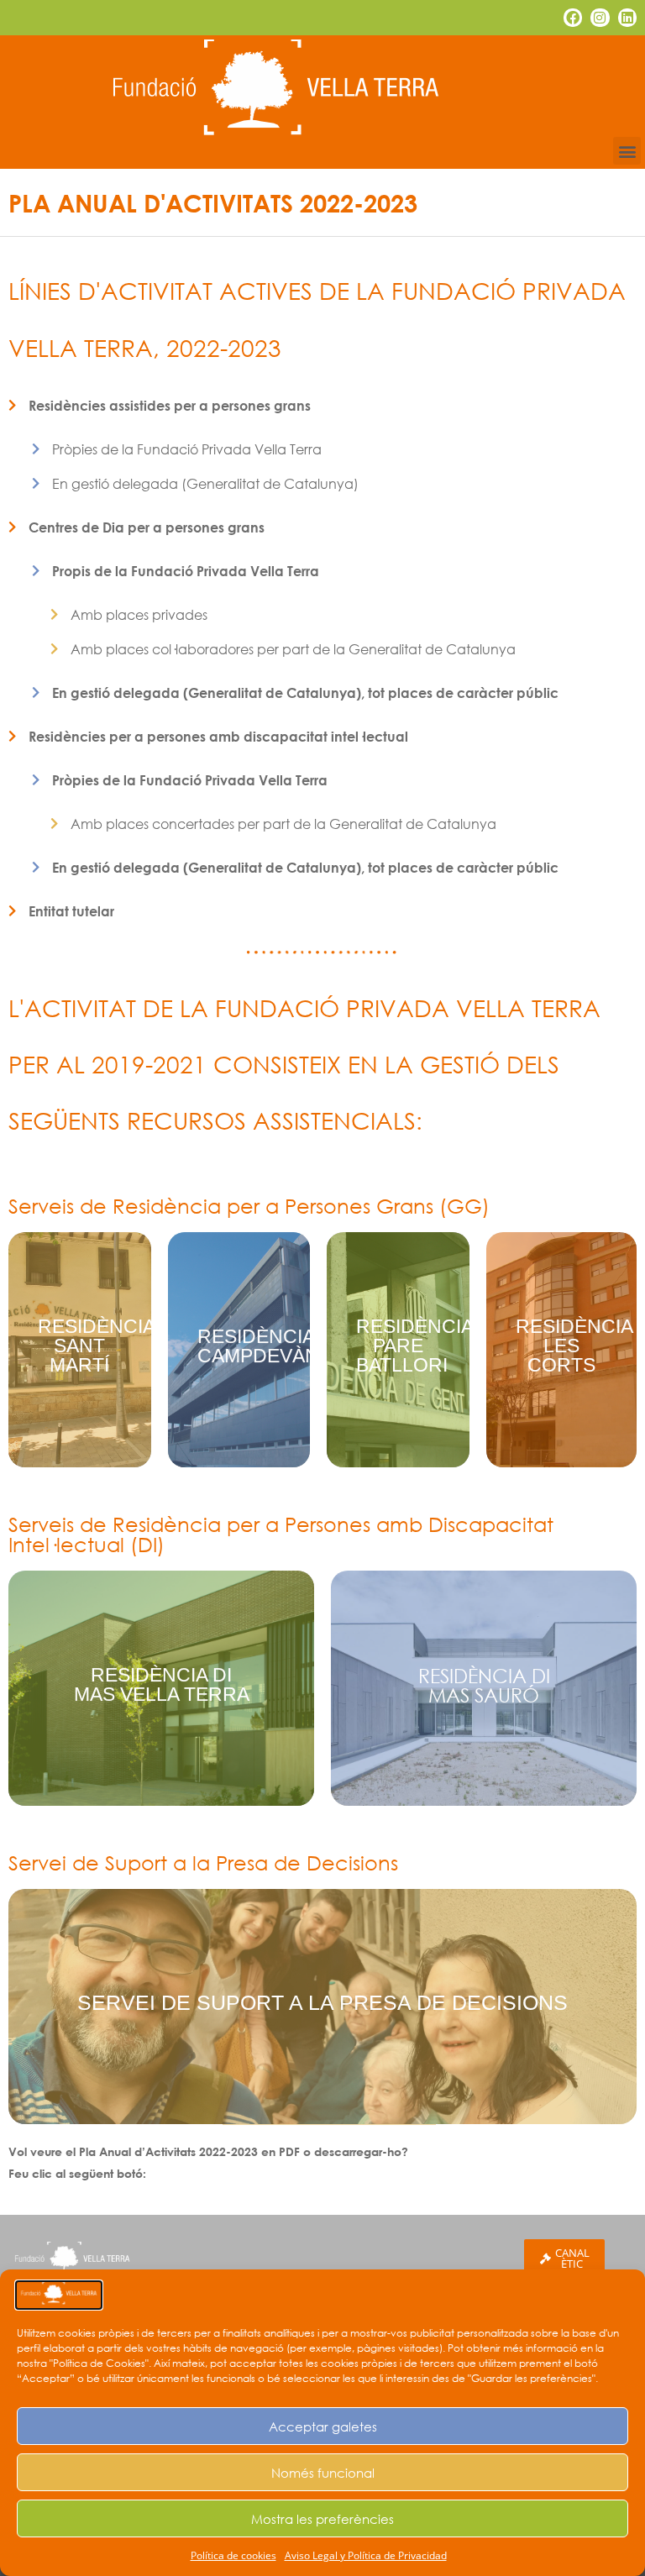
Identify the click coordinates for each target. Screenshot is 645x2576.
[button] (627, 151)
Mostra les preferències (322, 2519)
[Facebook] (573, 18)
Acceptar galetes (323, 2426)
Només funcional (323, 2473)
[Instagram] (600, 18)
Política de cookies (233, 2555)
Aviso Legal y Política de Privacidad (366, 2555)
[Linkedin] (627, 18)
